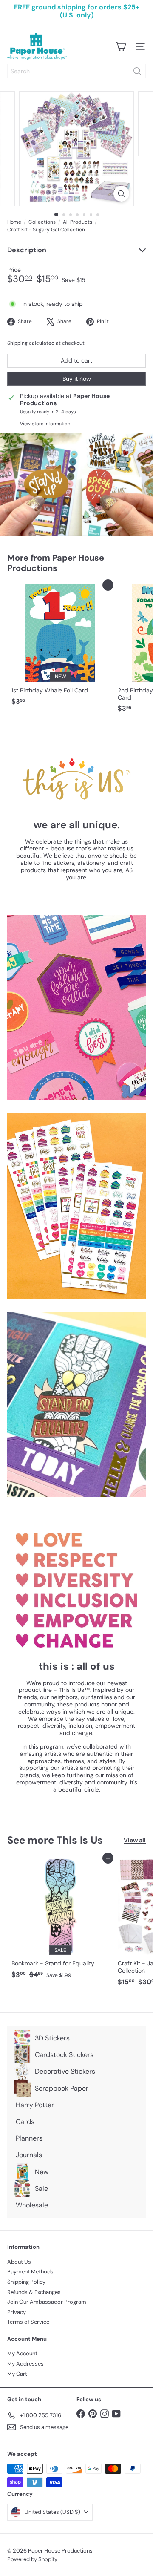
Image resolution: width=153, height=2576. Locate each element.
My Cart (17, 2374)
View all (135, 1840)
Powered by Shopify (32, 2559)
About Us (19, 2262)
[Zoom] (121, 194)
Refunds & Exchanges (34, 2292)
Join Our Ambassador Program (47, 2302)
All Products (78, 222)
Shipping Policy (26, 2282)
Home (14, 222)
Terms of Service (28, 2322)
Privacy (17, 2312)
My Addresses (25, 2364)
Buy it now (77, 379)
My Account (22, 2353)
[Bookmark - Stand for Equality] (60, 1920)
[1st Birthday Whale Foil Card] (60, 647)
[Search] (137, 71)
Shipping (17, 343)
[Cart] (121, 46)
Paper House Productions (56, 563)
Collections (42, 222)
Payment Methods (30, 2272)
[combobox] (76, 71)
